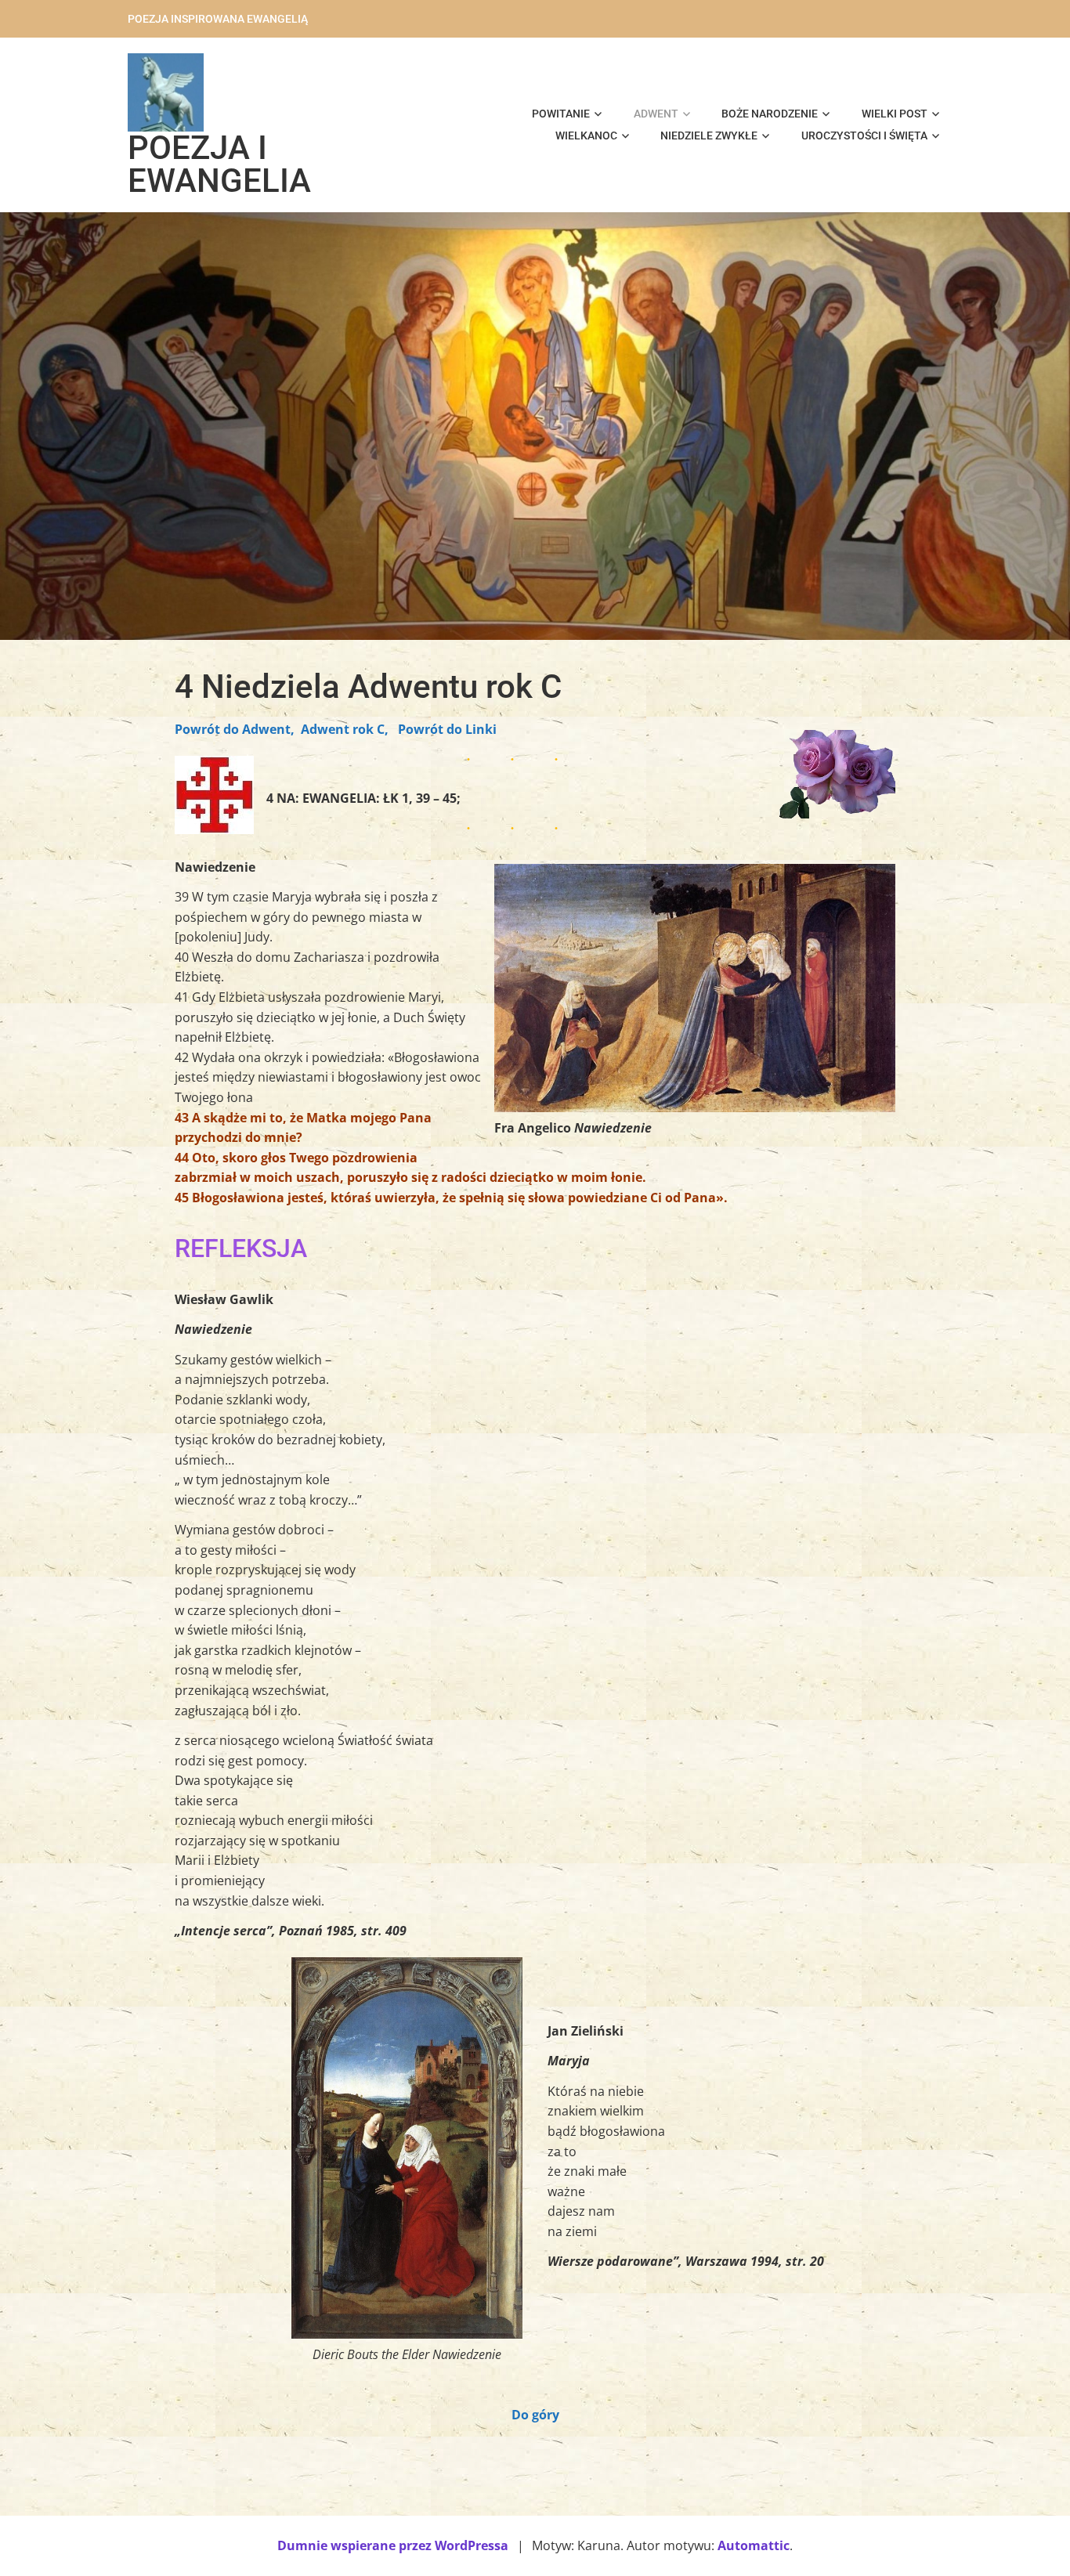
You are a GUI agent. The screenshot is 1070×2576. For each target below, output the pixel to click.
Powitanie (561, 114)
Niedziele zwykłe (709, 135)
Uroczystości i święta (864, 135)
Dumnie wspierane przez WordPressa (393, 2545)
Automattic (754, 2545)
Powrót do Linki (447, 729)
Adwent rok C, (345, 729)
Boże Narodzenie (770, 114)
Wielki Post (895, 114)
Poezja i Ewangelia (219, 164)
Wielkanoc (586, 135)
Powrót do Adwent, (235, 729)
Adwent (656, 114)
